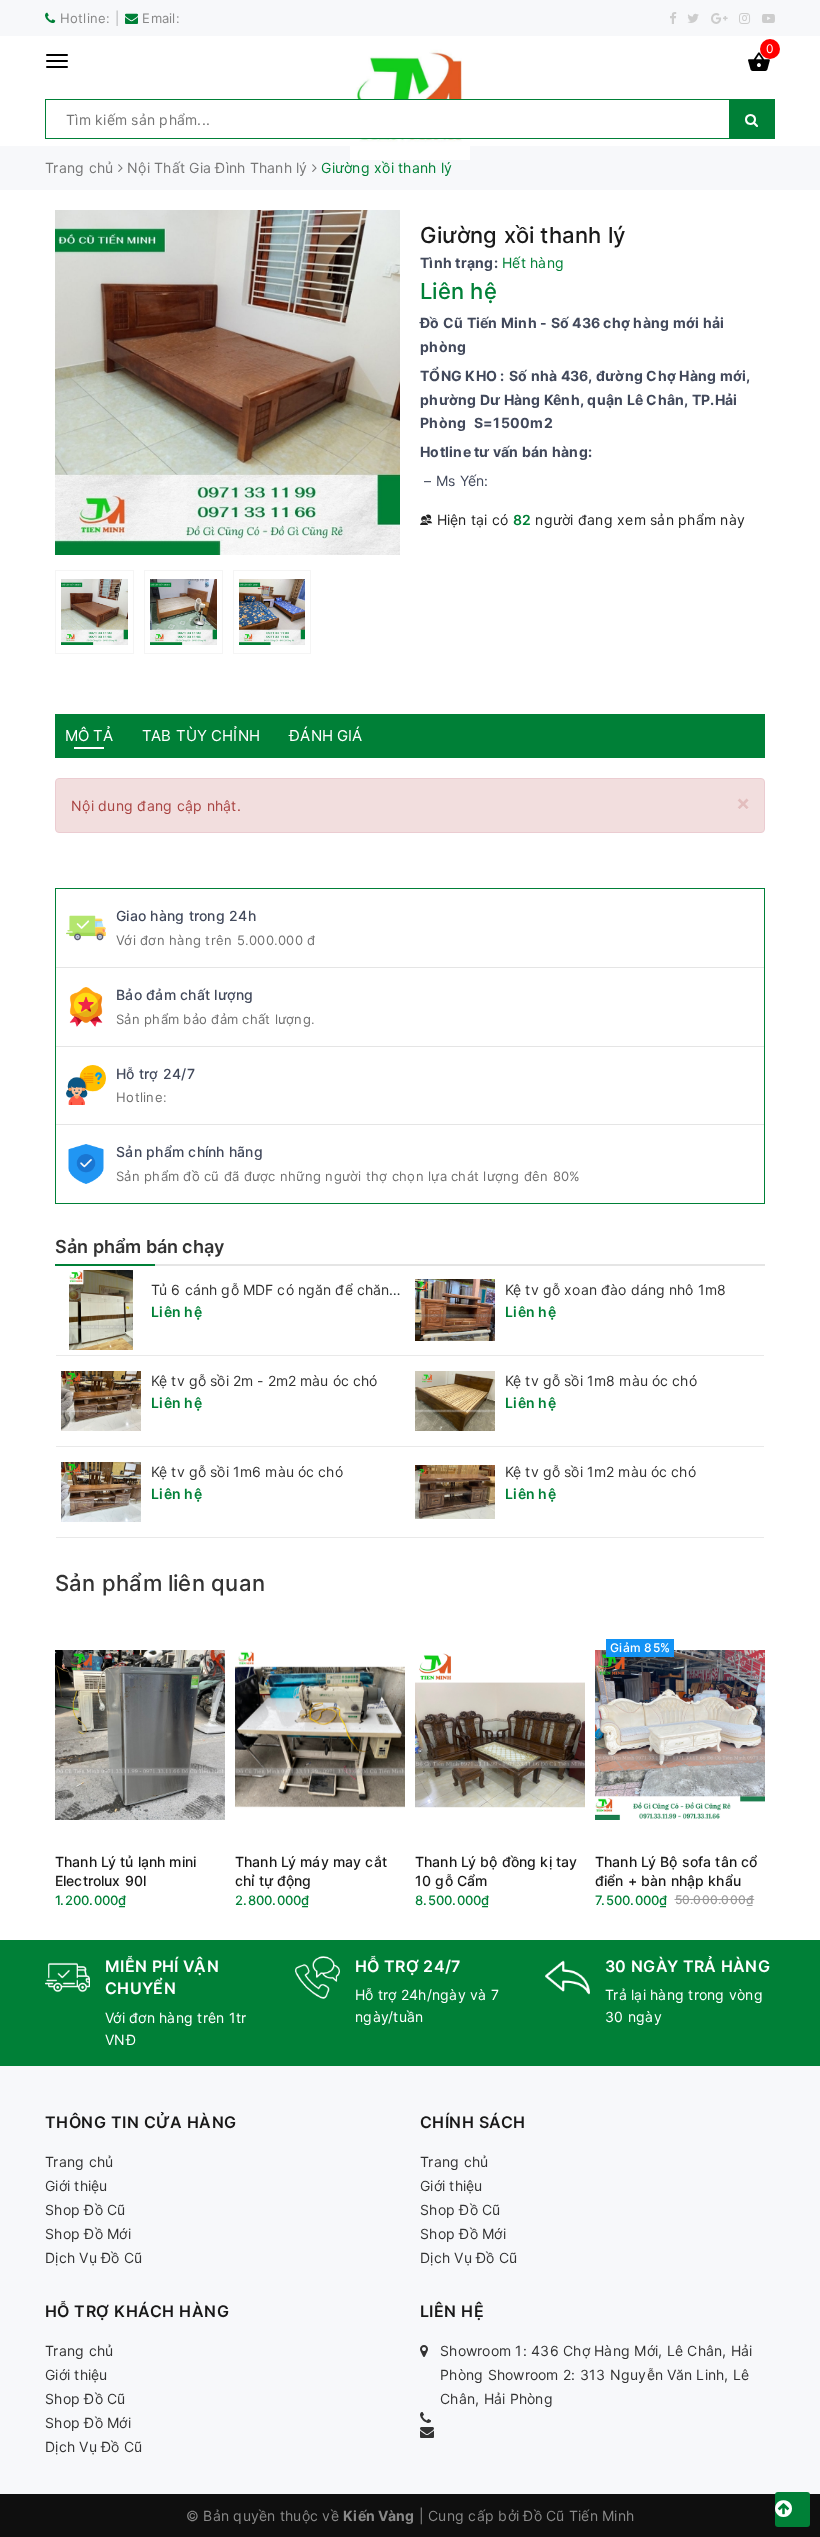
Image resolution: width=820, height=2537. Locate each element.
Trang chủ (79, 2161)
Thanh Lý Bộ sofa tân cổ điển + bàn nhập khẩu (676, 1871)
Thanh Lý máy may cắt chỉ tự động (311, 1871)
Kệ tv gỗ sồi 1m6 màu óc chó (247, 1471)
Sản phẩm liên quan (160, 1583)
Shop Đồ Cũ (85, 2209)
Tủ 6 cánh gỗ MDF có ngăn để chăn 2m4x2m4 (306, 1289)
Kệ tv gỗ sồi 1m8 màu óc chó (601, 1380)
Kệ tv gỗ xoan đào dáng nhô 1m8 (615, 1289)
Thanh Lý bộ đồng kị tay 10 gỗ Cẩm (496, 1871)
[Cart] (759, 65)
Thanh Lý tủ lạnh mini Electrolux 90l (125, 1871)
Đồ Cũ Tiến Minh (578, 2515)
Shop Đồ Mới (88, 2233)
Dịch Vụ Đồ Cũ (93, 2257)
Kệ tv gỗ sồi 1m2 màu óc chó (600, 1471)
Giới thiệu (76, 2185)
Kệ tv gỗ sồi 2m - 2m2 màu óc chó (264, 1380)
